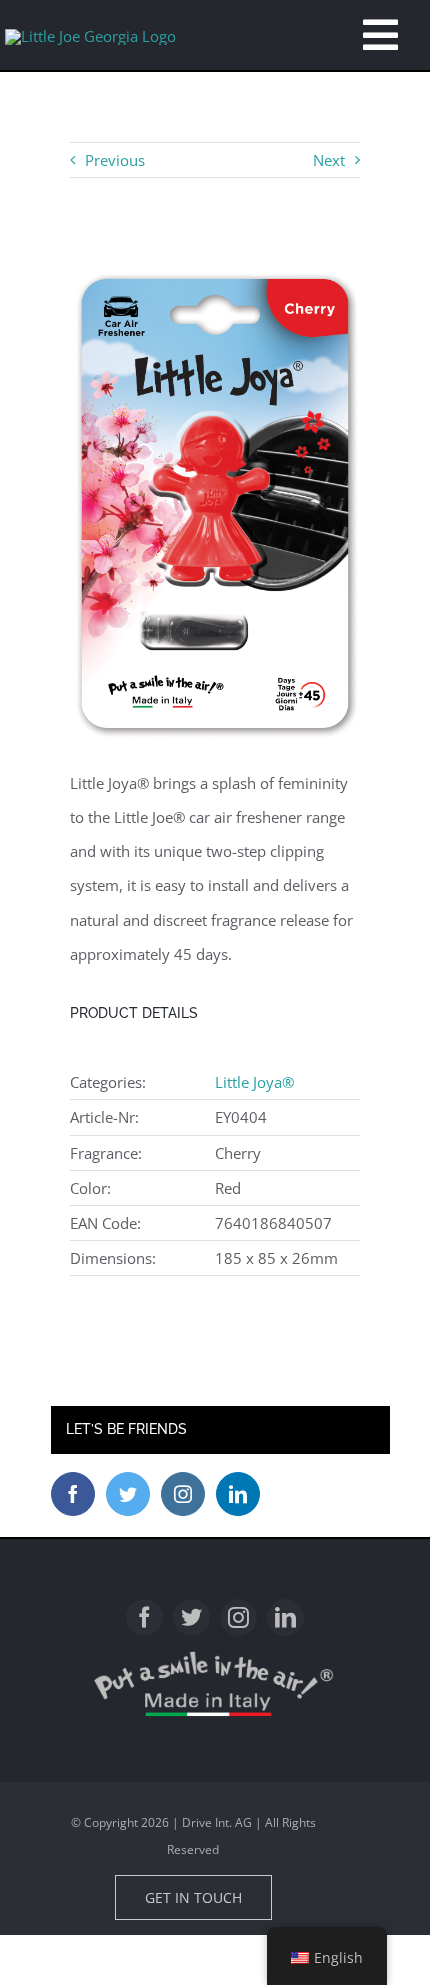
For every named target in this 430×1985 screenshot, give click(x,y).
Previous (115, 160)
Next (329, 160)
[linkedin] (285, 1617)
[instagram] (238, 1617)
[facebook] (144, 1617)
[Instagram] (183, 1494)
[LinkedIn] (238, 1494)
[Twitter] (128, 1494)
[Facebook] (73, 1494)
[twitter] (191, 1617)
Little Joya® (254, 1082)
